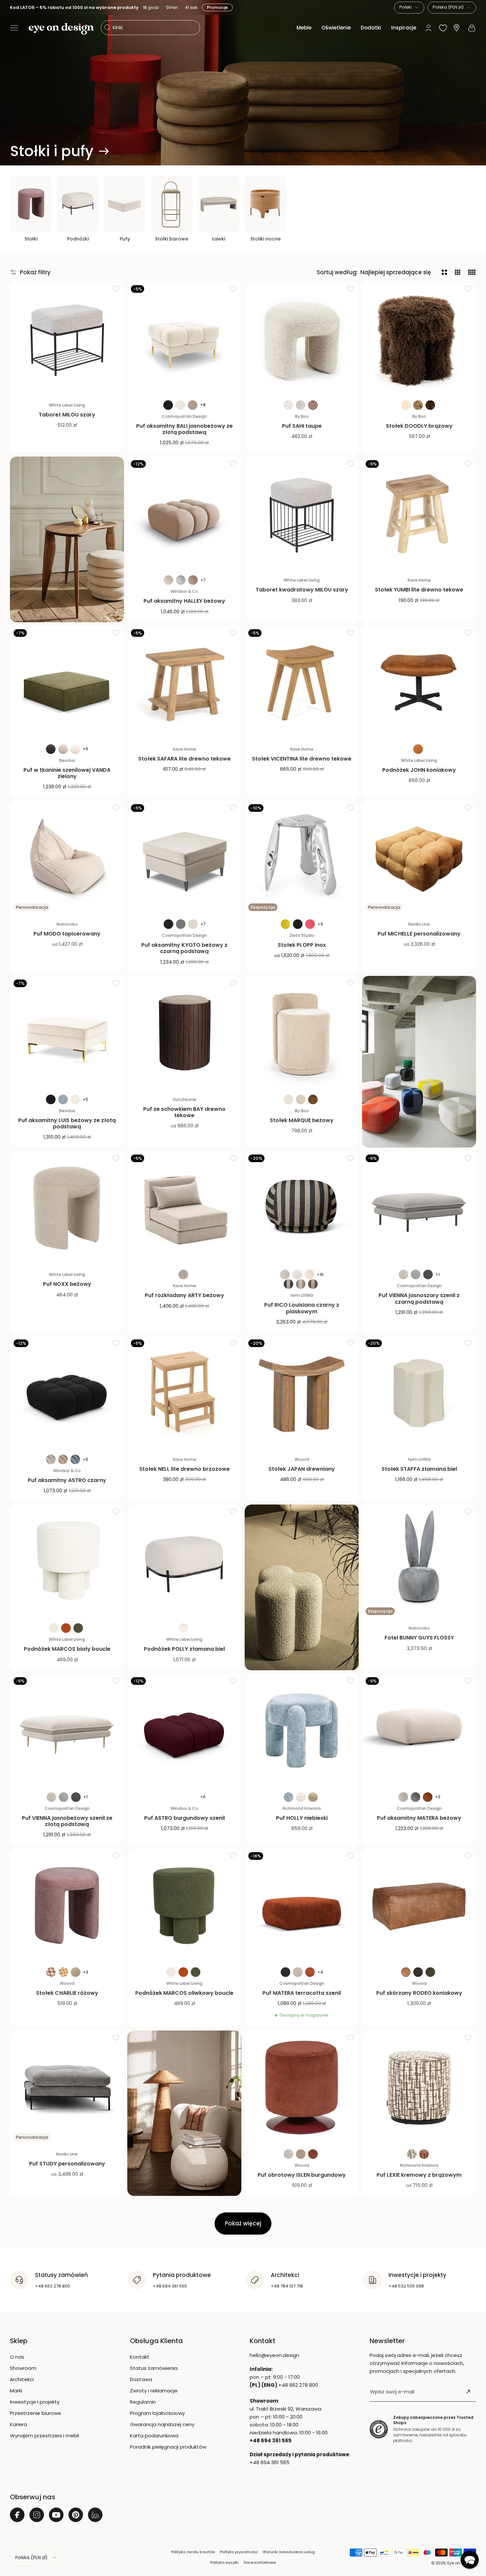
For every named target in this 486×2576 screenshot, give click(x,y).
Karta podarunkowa (154, 2436)
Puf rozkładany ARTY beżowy (184, 1295)
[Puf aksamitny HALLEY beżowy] (184, 514)
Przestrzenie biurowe (36, 2413)
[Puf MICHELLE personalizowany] (419, 858)
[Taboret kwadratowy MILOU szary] (302, 514)
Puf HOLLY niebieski (302, 1818)
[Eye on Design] (61, 29)
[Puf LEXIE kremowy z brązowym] (419, 2088)
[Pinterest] (76, 2515)
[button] (14, 28)
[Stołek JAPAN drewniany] (302, 1393)
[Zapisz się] (468, 2392)
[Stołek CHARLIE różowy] (67, 1906)
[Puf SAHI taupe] (302, 339)
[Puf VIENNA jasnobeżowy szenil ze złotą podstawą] (67, 1731)
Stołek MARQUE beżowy (302, 1120)
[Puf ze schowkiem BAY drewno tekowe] (184, 1033)
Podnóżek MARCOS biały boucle (67, 1649)
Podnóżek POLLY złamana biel (184, 1649)
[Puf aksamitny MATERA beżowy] (419, 1731)
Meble (304, 28)
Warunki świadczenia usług (289, 2552)
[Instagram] (37, 2515)
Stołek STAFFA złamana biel (419, 1469)
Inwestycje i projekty (35, 2402)
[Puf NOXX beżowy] (67, 1208)
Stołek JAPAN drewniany (302, 1469)
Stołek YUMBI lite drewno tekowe (419, 590)
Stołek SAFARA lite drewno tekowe (184, 759)
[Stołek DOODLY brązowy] (419, 339)
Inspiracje (404, 28)
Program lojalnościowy (157, 2413)
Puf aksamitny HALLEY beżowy (184, 601)
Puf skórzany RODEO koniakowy (419, 1993)
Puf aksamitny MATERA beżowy (419, 1818)
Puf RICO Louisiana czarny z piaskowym (302, 1308)
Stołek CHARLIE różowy (67, 1993)
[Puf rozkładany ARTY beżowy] (184, 1208)
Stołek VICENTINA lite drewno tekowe (302, 759)
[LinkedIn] (95, 2515)
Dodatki (371, 28)
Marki (16, 2391)
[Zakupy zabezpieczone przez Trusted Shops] (379, 2429)
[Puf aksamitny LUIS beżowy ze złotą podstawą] (67, 1033)
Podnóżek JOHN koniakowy (419, 770)
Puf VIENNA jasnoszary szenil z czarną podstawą (419, 1298)
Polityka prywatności (239, 2552)
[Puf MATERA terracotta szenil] (302, 1906)
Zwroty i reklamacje (154, 2391)
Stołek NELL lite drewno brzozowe (184, 1469)
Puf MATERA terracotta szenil (302, 1993)
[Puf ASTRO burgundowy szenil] (184, 1731)
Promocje (218, 7)
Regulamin (143, 2402)
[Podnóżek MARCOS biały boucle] (67, 1562)
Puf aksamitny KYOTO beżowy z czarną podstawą (184, 948)
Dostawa (141, 2379)
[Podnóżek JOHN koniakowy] (419, 683)
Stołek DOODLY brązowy (419, 426)
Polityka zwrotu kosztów (193, 2552)
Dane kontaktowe (260, 2562)
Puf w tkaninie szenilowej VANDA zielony (67, 773)
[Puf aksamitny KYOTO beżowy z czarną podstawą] (184, 858)
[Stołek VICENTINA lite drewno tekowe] (302, 683)
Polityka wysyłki (224, 2562)
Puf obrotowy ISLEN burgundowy (302, 2175)
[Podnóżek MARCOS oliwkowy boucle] (184, 1906)
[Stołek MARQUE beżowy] (302, 1033)
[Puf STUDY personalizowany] (67, 2088)
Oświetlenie (336, 28)
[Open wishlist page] (443, 28)
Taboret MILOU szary (67, 415)
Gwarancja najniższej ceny (162, 2424)
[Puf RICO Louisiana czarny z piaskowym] (302, 1208)
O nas (17, 2357)
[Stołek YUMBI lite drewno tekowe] (419, 514)
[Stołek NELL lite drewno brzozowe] (184, 1393)
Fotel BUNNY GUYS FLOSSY (419, 1638)
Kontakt (140, 2357)
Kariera (19, 2424)
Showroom (23, 2368)
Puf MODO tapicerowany (67, 934)
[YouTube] (56, 2515)
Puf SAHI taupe (302, 426)
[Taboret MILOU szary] (67, 339)
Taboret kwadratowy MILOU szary (302, 590)
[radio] (168, 405)
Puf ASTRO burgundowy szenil (184, 1818)
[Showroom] (457, 28)
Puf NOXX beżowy (67, 1284)
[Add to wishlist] (116, 288)
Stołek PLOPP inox (302, 945)
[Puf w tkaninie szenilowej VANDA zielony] (67, 683)
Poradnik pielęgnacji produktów (168, 2447)
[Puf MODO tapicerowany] (67, 858)
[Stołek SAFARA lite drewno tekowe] (184, 683)
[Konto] (428, 28)
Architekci (22, 2379)
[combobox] (409, 8)
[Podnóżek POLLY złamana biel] (184, 1562)
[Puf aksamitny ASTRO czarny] (67, 1393)
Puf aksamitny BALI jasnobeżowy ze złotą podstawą (184, 429)
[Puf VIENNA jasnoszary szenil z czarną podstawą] (419, 1208)
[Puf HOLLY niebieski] (302, 1731)
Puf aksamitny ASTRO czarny (67, 1480)
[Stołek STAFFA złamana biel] (419, 1393)
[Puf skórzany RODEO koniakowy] (419, 1906)
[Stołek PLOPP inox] (302, 858)
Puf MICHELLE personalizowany (419, 934)
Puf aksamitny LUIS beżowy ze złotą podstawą (67, 1123)
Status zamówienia (154, 2368)
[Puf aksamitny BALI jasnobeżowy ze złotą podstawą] (184, 339)
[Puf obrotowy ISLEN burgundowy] (302, 2088)
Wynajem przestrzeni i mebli (44, 2436)
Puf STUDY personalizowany (67, 2164)
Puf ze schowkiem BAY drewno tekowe (184, 1112)
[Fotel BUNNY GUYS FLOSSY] (419, 1562)
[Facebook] (17, 2515)
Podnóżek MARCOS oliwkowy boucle (184, 1993)
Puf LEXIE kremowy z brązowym (419, 2175)
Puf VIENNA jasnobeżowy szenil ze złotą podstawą (67, 1821)
